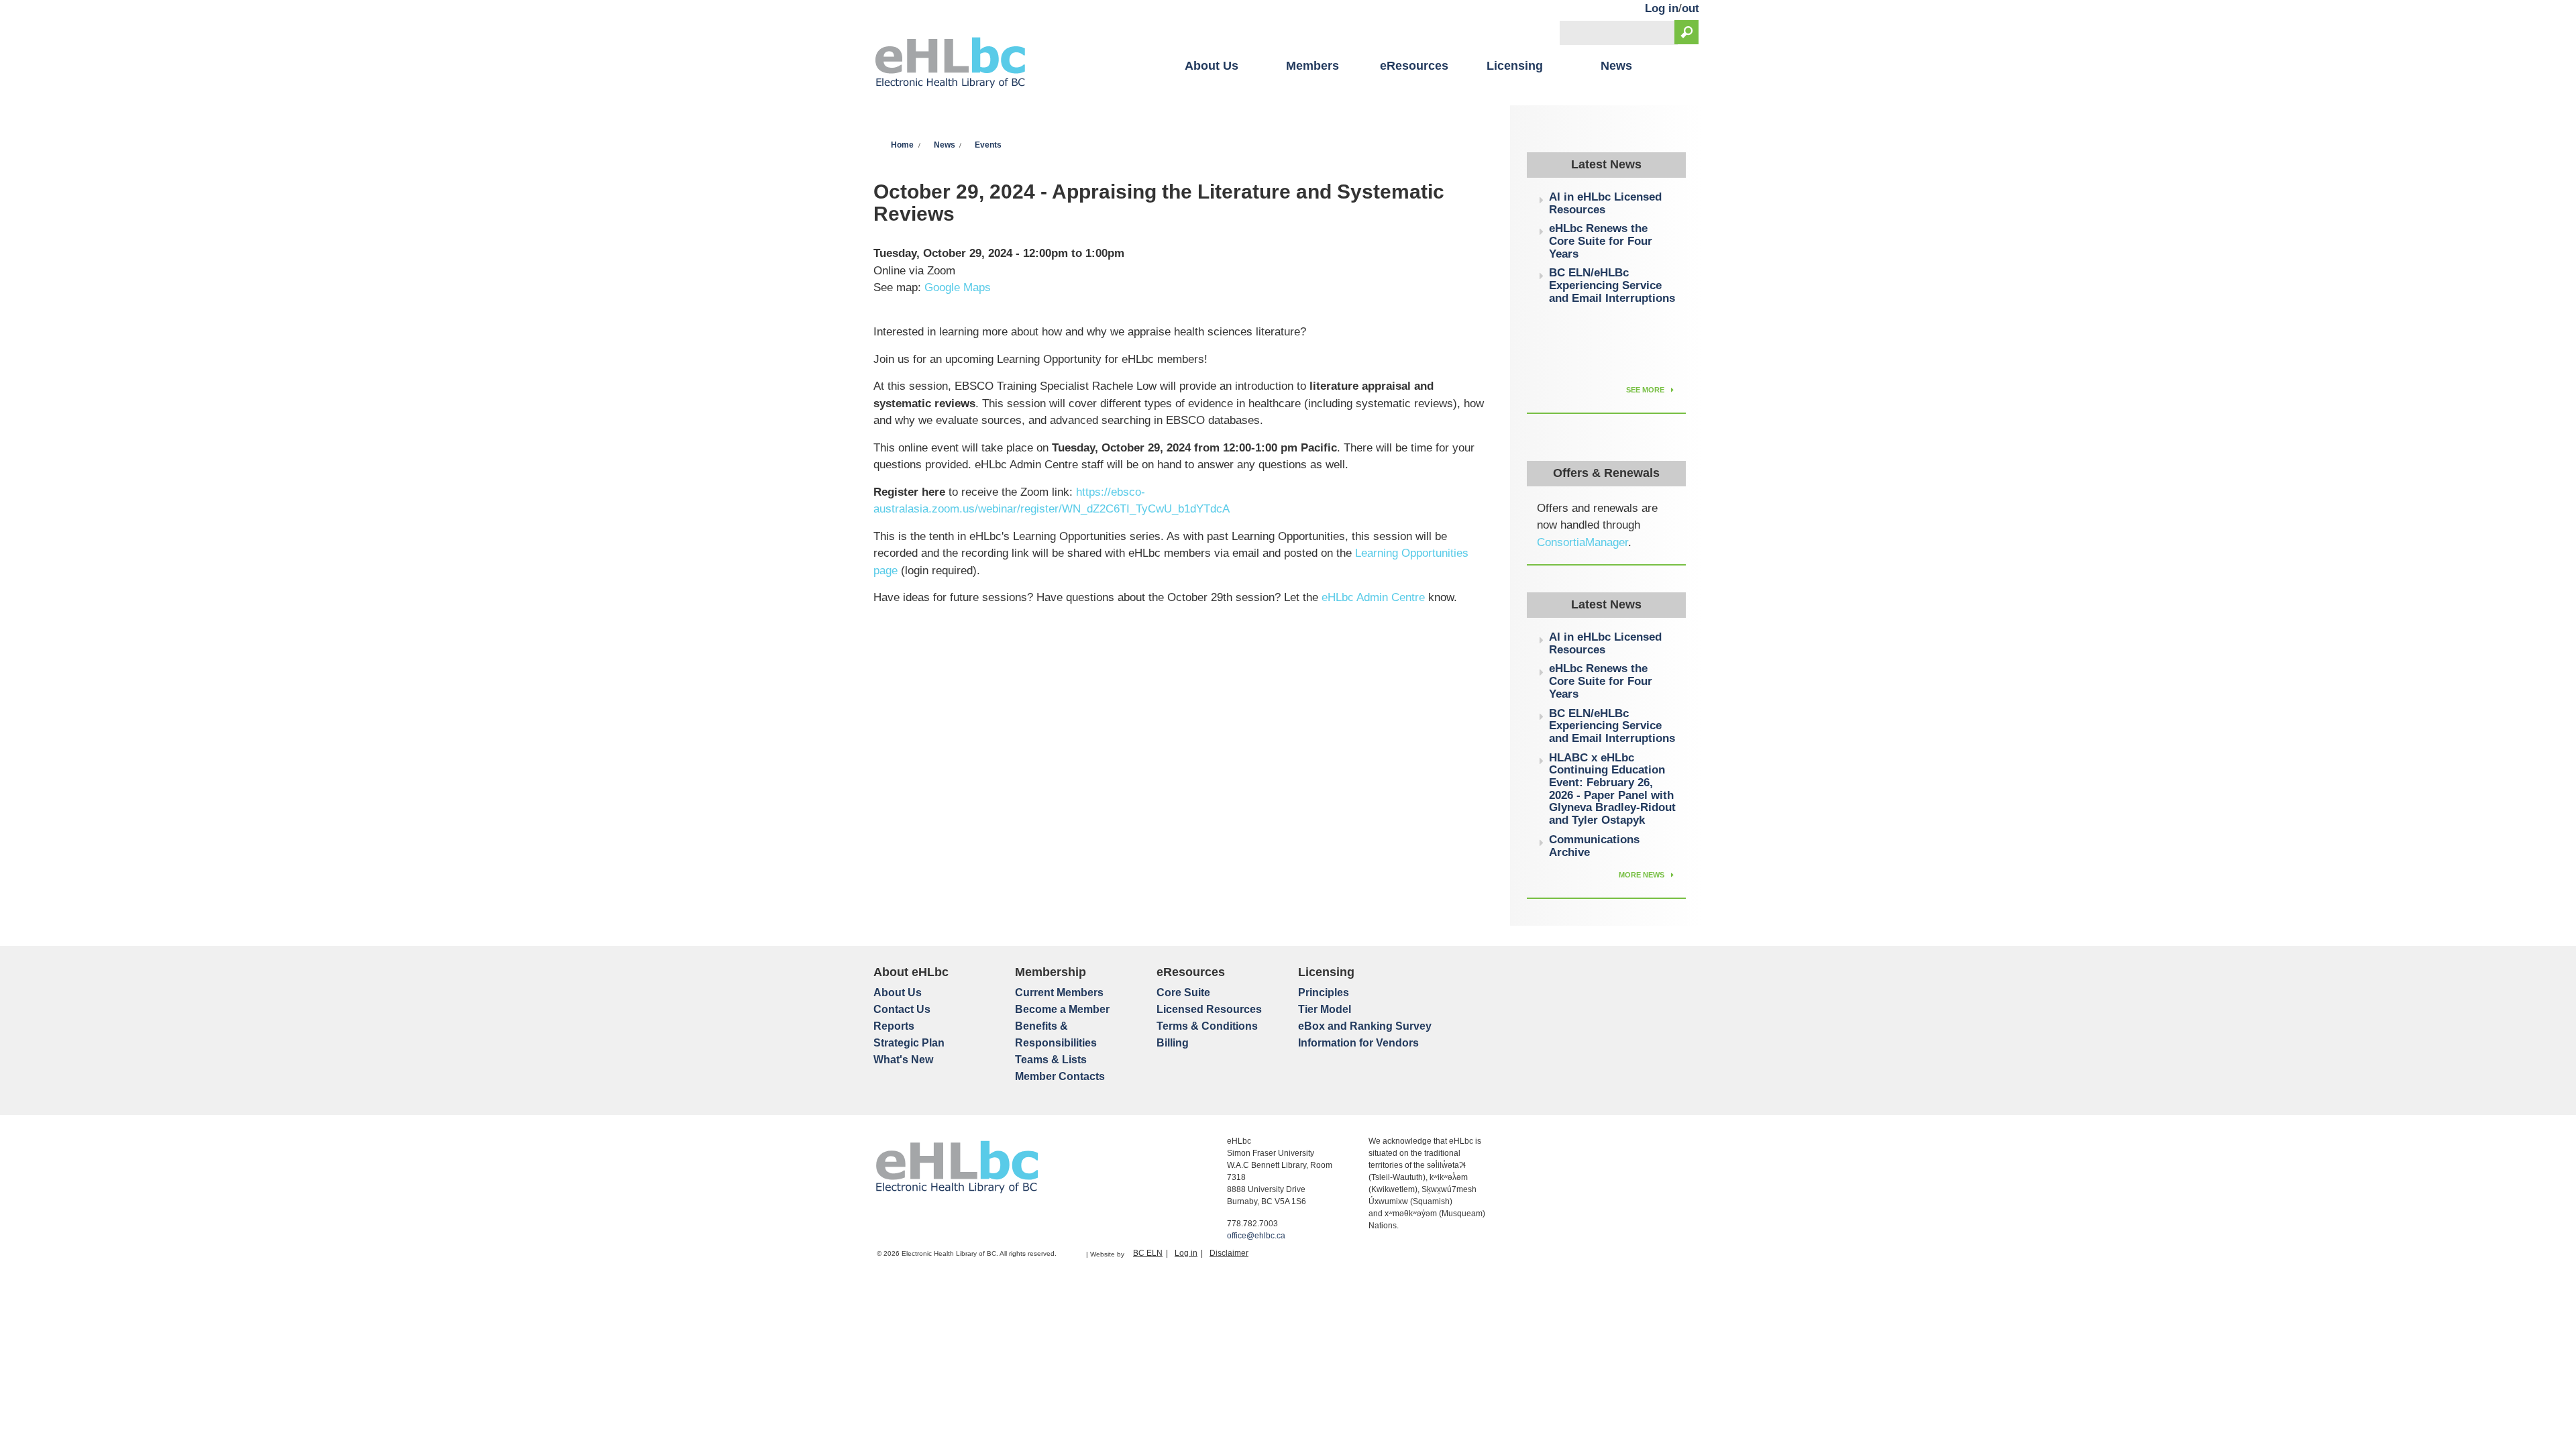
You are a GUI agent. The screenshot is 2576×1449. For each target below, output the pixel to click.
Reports (894, 1026)
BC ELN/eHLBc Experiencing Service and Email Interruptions (1612, 285)
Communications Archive (1594, 846)
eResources (1414, 66)
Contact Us (902, 1009)
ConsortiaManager (1582, 542)
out (1690, 8)
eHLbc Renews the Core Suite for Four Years (1601, 241)
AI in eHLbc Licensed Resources (1605, 203)
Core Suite (1183, 992)
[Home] (950, 64)
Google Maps (958, 287)
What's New (903, 1060)
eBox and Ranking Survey (1365, 1026)
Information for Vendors (1358, 1043)
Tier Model (1325, 1009)
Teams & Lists (1051, 1060)
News (1616, 66)
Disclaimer (1229, 1253)
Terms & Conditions (1207, 1026)
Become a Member (1062, 1009)
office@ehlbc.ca (1256, 1236)
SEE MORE (1646, 390)
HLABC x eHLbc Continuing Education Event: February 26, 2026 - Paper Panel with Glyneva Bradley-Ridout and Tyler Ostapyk (1612, 789)
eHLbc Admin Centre (1373, 597)
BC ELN (1148, 1253)
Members (1312, 66)
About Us (1212, 66)
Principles (1324, 992)
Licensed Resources (1209, 1009)
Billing (1173, 1043)
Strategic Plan (909, 1043)
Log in (1662, 8)
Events (988, 145)
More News (1643, 875)
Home (902, 145)
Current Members (1059, 992)
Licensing (1515, 66)
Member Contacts (1060, 1076)
